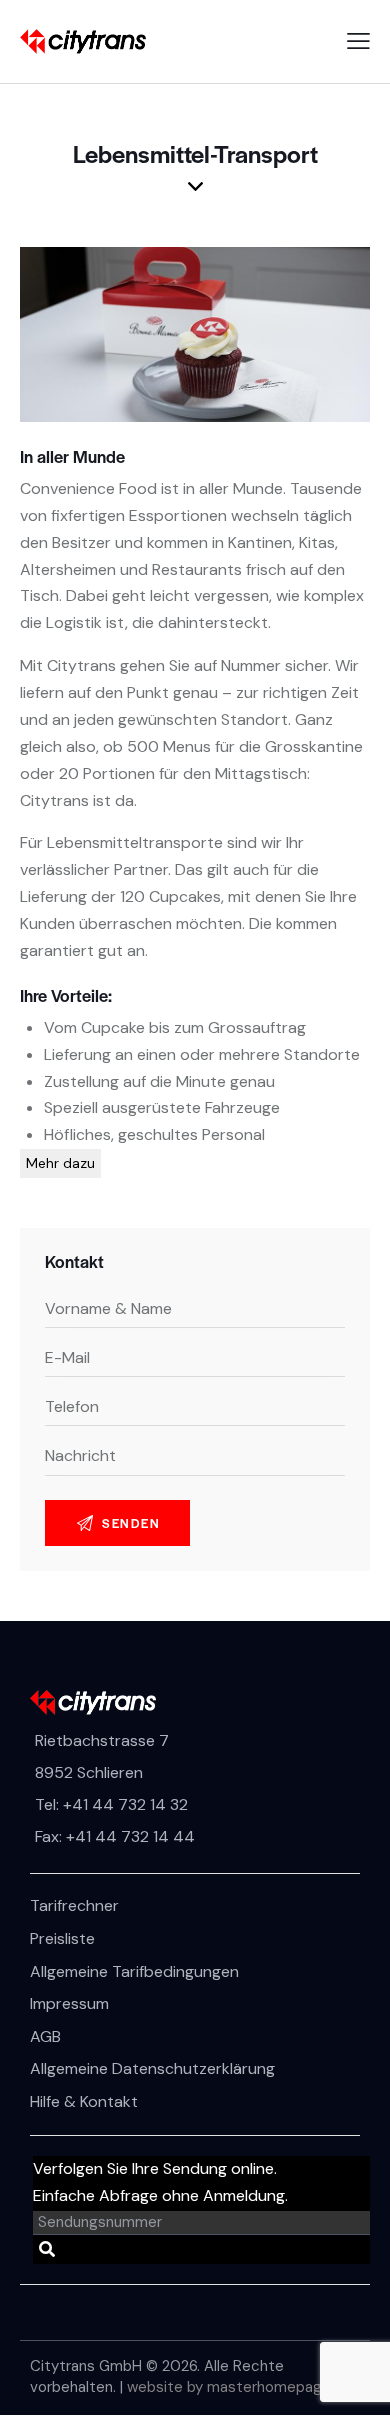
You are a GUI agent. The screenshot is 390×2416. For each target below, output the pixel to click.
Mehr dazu (60, 1163)
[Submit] (47, 2250)
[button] (358, 41)
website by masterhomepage (229, 2387)
